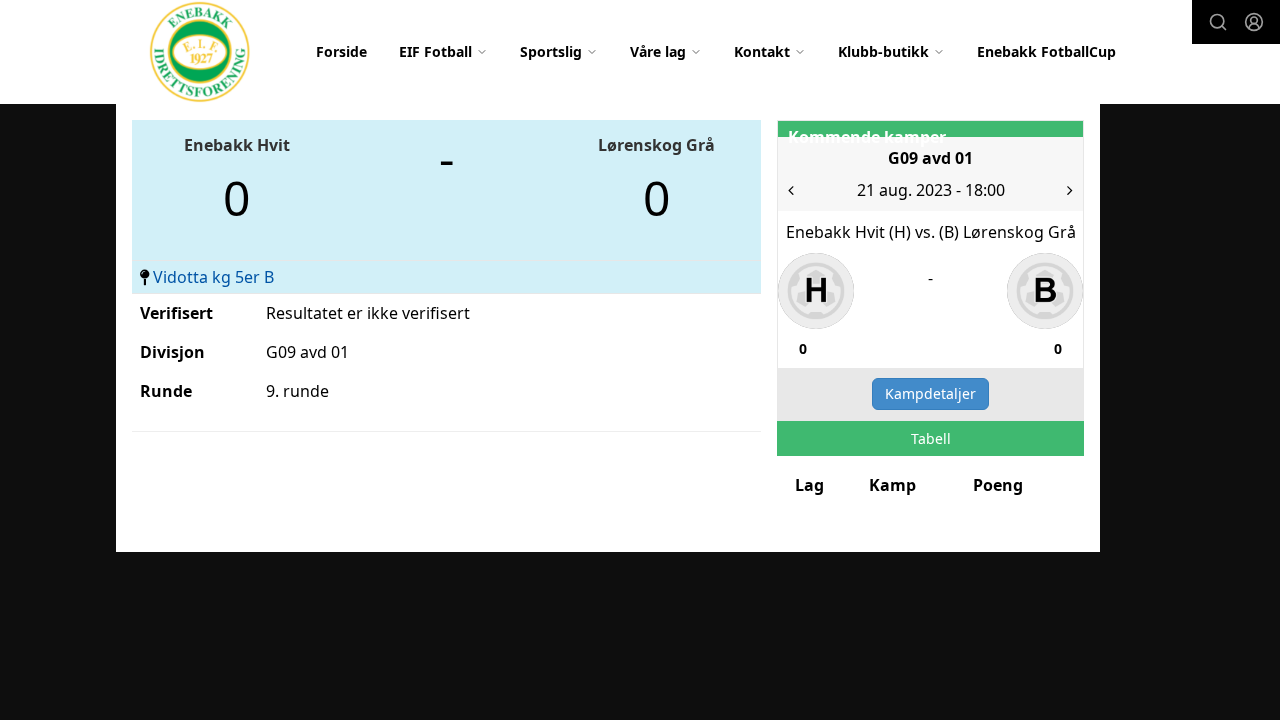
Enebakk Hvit (237, 145)
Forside (341, 51)
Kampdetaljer (930, 393)
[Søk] (1218, 22)
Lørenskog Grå (656, 145)
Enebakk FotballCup (1046, 51)
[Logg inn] (1254, 22)
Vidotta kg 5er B (213, 277)
